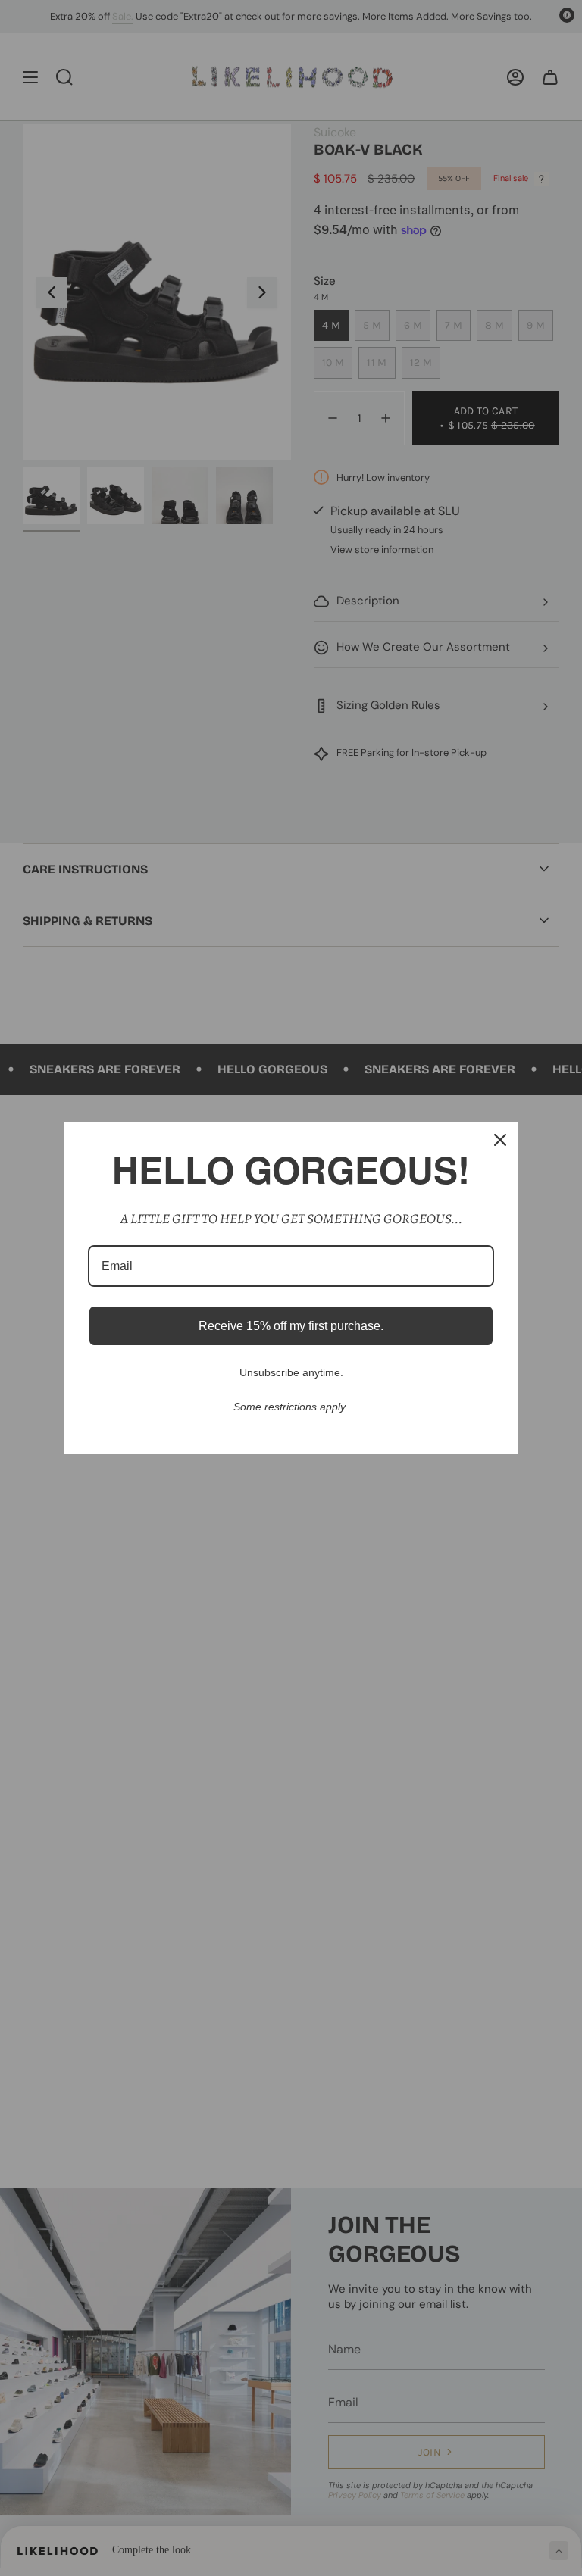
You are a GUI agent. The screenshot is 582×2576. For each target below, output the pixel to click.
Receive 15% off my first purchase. (291, 1326)
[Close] (500, 1140)
